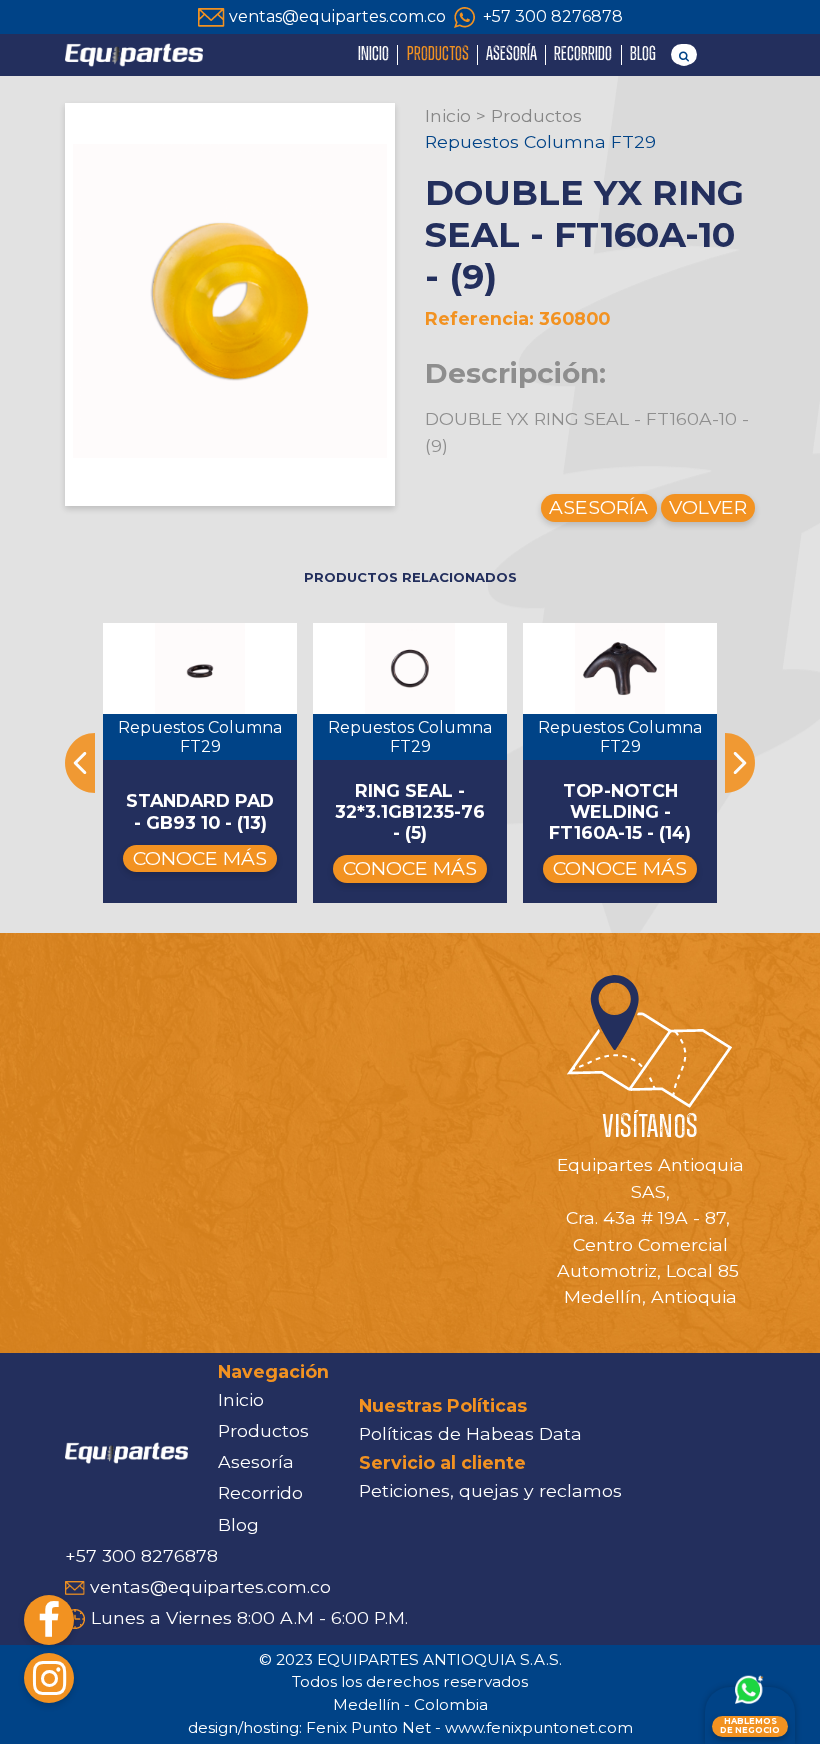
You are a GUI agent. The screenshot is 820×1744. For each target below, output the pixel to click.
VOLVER (708, 507)
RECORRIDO (583, 54)
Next (740, 763)
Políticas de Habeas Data (470, 1433)
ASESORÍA (511, 54)
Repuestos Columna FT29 (540, 141)
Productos (536, 115)
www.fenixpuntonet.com (539, 1727)
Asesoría (256, 1461)
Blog (238, 1524)
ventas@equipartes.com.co (337, 16)
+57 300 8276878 (553, 16)
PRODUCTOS (438, 54)
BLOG (643, 54)
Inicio (448, 115)
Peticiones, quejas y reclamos (490, 1490)
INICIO (373, 54)
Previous (80, 763)
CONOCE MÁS (200, 858)
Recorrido (260, 1492)
